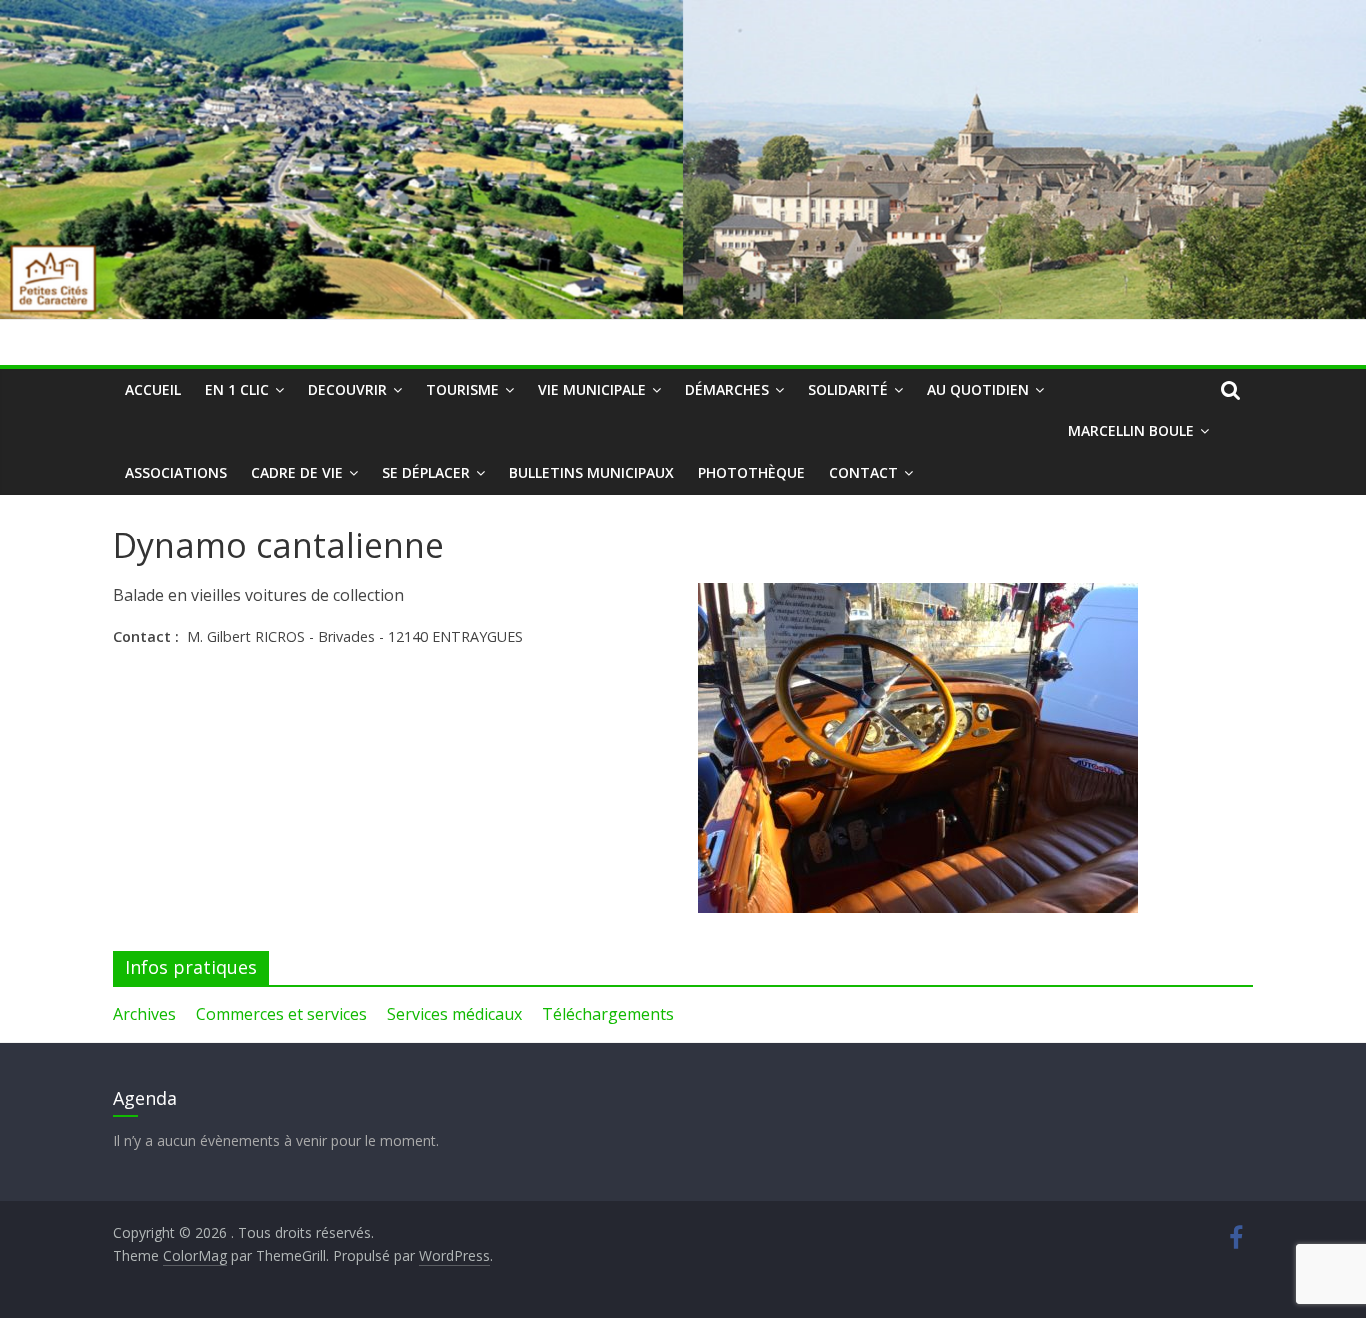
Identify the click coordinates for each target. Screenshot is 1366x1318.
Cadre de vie (297, 472)
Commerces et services (281, 1014)
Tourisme (462, 389)
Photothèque (751, 472)
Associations (176, 472)
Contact (863, 472)
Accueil (153, 389)
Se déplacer (426, 472)
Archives (144, 1014)
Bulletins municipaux (591, 472)
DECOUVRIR (347, 389)
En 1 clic (237, 389)
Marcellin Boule (1131, 430)
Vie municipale (592, 389)
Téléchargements (608, 1014)
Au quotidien (978, 389)
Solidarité (848, 389)
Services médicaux (454, 1014)
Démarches (727, 389)
